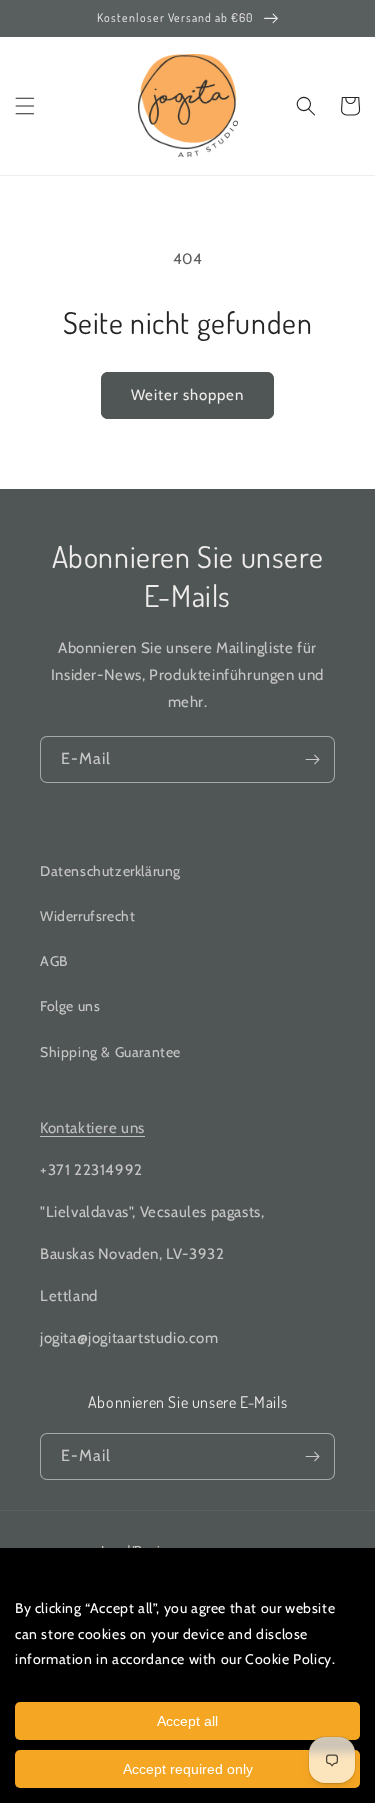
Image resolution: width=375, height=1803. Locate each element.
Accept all (187, 1721)
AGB (54, 961)
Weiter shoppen (187, 395)
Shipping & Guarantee (110, 1052)
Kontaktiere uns (92, 1128)
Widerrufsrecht (87, 916)
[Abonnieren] (312, 759)
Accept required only (188, 1769)
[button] (25, 106)
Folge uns (70, 1006)
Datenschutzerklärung (110, 871)
